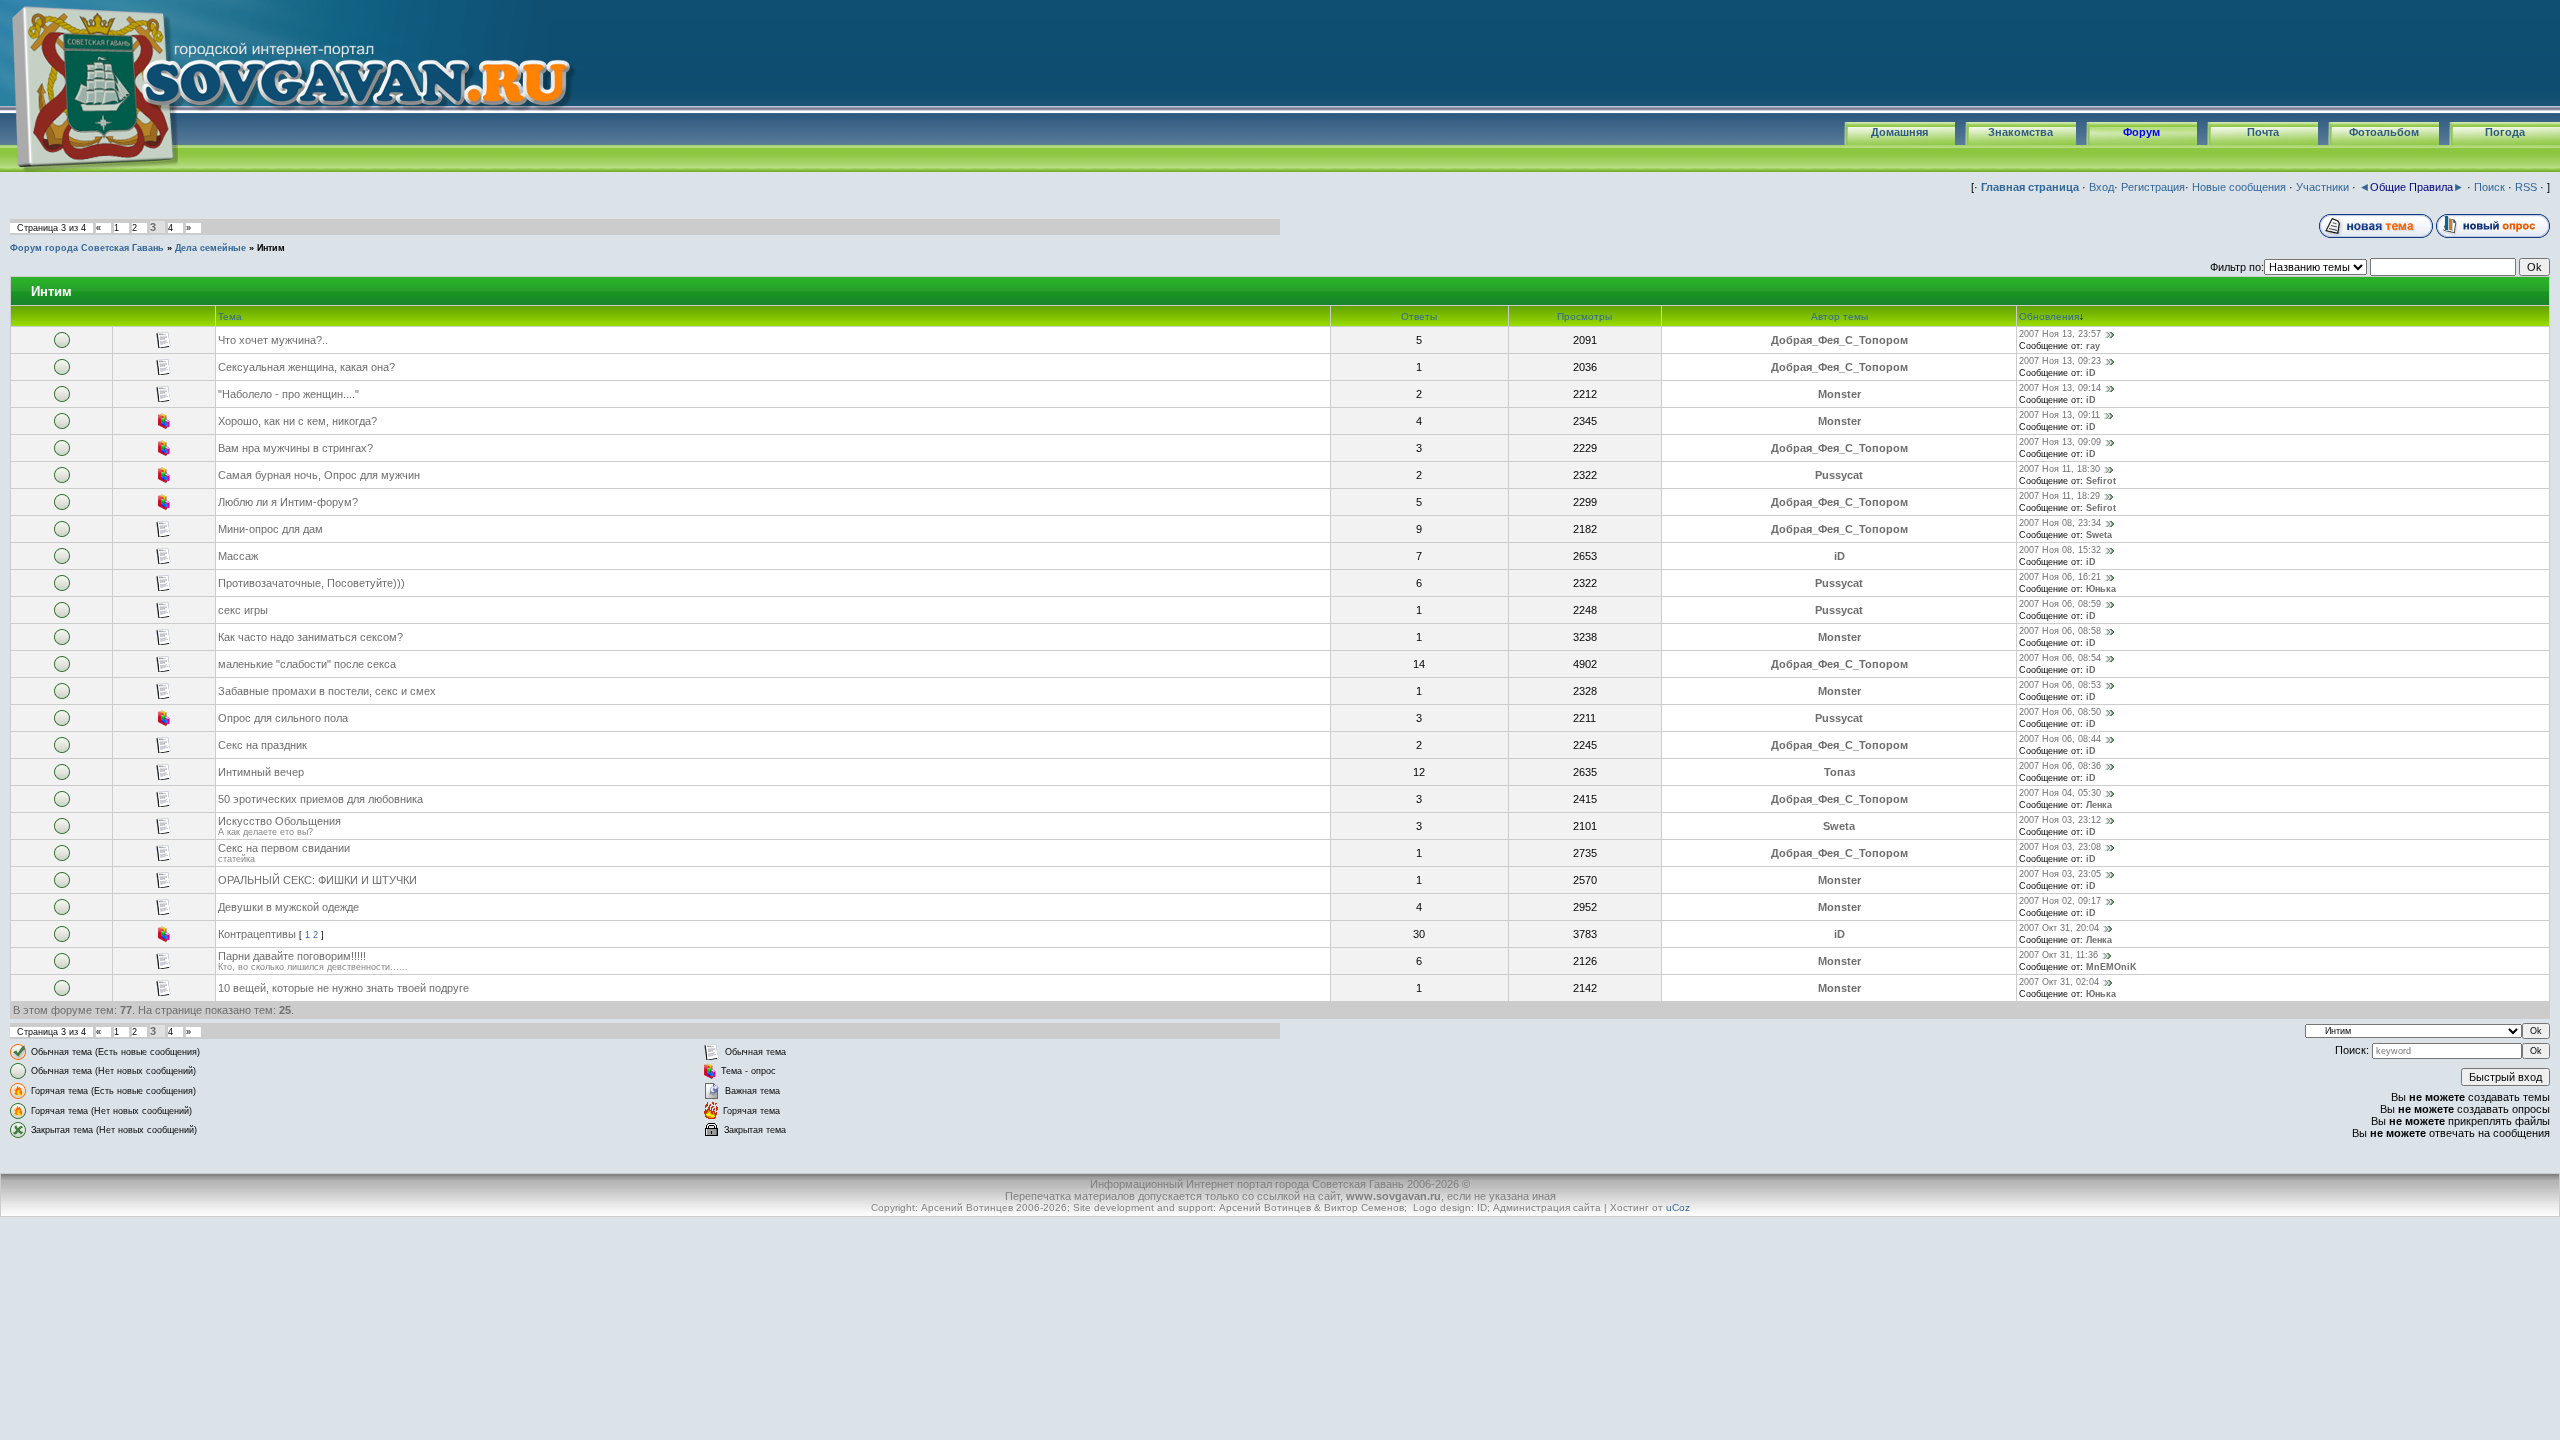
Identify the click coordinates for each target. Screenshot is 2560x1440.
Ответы (1419, 316)
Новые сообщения (2239, 187)
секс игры (243, 610)
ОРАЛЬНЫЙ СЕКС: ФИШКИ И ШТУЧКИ (317, 880)
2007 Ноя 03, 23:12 (2060, 820)
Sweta (2099, 535)
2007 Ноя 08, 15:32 (2060, 550)
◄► (2411, 187)
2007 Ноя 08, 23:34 (2060, 523)
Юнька (2101, 589)
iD (2091, 373)
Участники (2322, 187)
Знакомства (2020, 132)
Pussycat (1839, 475)
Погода (2505, 132)
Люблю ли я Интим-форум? (288, 502)
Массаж (238, 556)
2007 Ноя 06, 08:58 (2060, 631)
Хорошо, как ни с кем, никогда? (297, 421)
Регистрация (2153, 187)
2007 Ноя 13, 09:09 (2060, 442)
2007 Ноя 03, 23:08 (2060, 847)
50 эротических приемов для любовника (320, 799)
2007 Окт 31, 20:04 (2059, 928)
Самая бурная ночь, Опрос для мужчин (319, 475)
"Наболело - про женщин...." (288, 394)
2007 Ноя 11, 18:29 (2059, 496)
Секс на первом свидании (284, 848)
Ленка (2099, 805)
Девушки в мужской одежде (288, 907)
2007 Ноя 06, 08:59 (2060, 604)
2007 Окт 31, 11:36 (2058, 955)
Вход (2101, 187)
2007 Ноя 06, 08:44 (2060, 739)
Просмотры (1584, 316)
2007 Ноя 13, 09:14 (2060, 388)
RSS (2526, 187)
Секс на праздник (262, 745)
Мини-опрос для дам (270, 529)
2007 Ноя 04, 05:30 (2060, 793)
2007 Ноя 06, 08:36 (2060, 766)
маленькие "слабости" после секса (307, 664)
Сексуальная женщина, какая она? (306, 367)
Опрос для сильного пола (283, 718)
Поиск (2489, 187)
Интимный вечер (261, 772)
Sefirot (2101, 481)
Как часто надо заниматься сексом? (310, 637)
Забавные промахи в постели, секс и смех (327, 691)
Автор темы (1839, 316)
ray (2093, 346)
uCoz (1678, 1207)
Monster (1839, 394)
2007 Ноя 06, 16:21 (2060, 577)
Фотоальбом (2384, 132)
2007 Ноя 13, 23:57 (2060, 334)
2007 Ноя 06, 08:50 (2060, 712)
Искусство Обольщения (279, 821)
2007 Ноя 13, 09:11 (2059, 415)
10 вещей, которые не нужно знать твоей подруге (343, 988)
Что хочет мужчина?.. (273, 340)
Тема (230, 316)
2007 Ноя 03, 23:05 (2060, 874)
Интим (271, 248)
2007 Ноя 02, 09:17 (2060, 901)
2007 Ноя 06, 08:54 (2060, 658)
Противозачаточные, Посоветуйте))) (311, 583)
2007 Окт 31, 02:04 (2059, 982)
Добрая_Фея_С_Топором (1839, 340)
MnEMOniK (2111, 967)
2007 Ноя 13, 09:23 (2060, 361)
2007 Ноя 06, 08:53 (2060, 685)
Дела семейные (210, 248)
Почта (2263, 132)
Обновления (2049, 316)
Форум (2141, 132)
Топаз (1839, 772)
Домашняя (1899, 132)
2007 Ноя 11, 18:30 (2059, 469)
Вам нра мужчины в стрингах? (295, 448)
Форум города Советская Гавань (87, 248)
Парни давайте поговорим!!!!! (292, 956)
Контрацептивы (257, 934)
